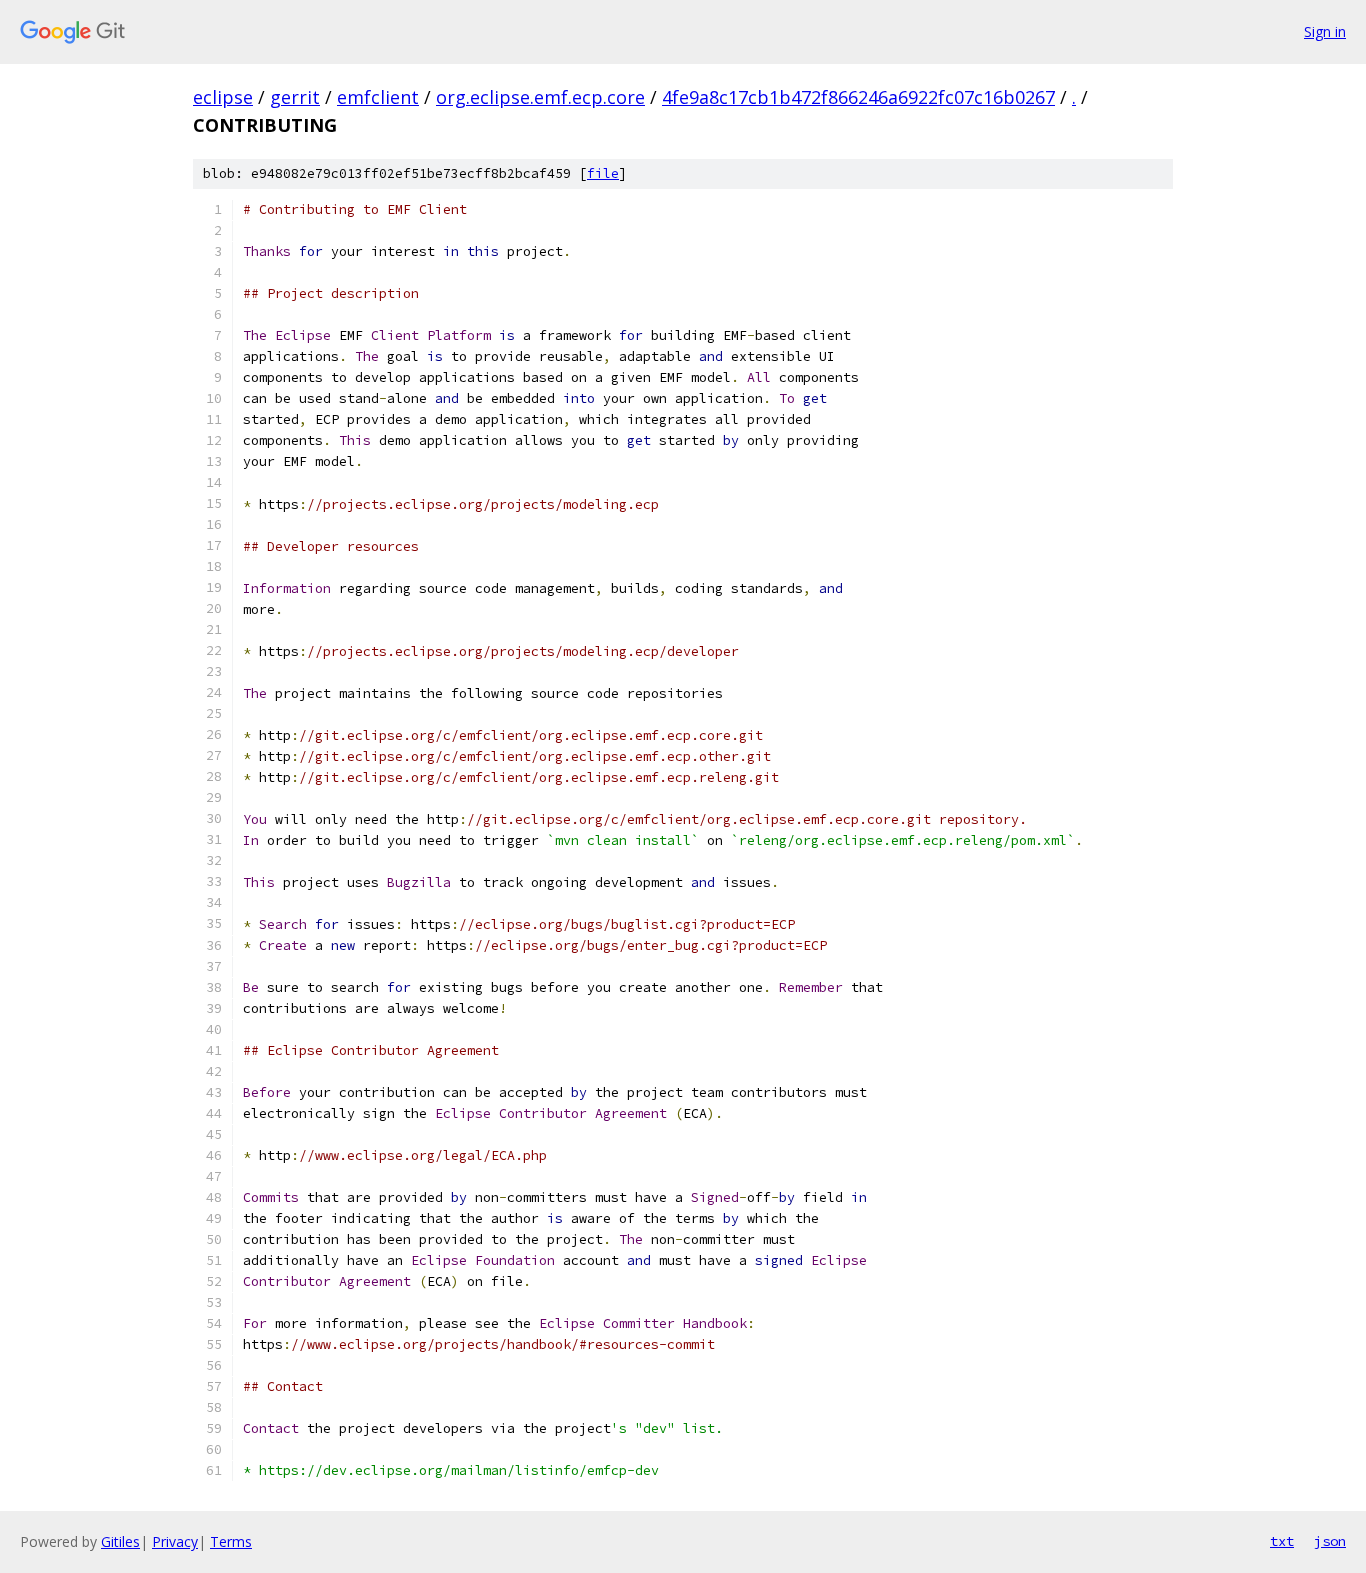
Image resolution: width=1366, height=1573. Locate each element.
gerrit (295, 97)
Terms (231, 1541)
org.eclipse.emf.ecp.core (540, 97)
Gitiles (120, 1541)
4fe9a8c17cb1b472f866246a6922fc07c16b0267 (858, 97)
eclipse (223, 97)
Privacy (175, 1541)
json (1330, 1541)
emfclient (378, 97)
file (603, 173)
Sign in (1325, 31)
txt (1282, 1541)
